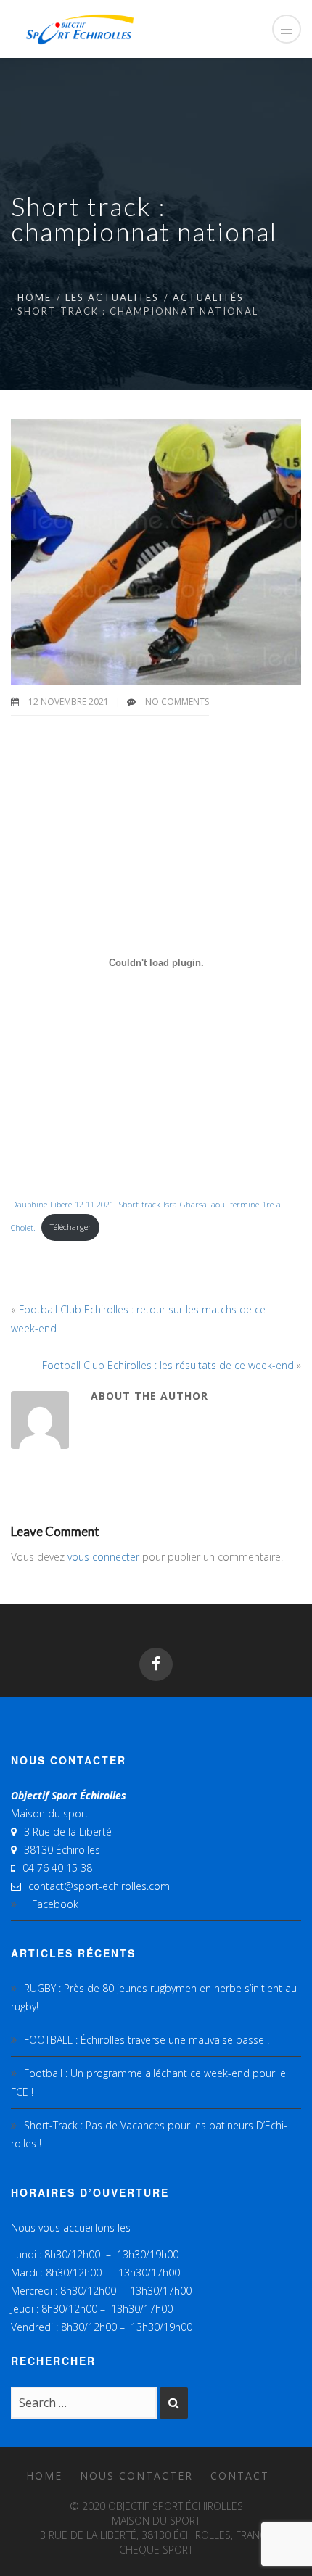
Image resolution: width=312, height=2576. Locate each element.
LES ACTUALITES (112, 297)
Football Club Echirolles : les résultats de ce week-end (168, 1365)
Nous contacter (136, 2476)
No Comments (177, 702)
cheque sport (156, 2550)
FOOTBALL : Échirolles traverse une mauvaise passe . (147, 2040)
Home (34, 297)
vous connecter (103, 1557)
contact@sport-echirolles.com (99, 1886)
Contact (240, 2476)
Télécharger (71, 1227)
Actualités (208, 297)
